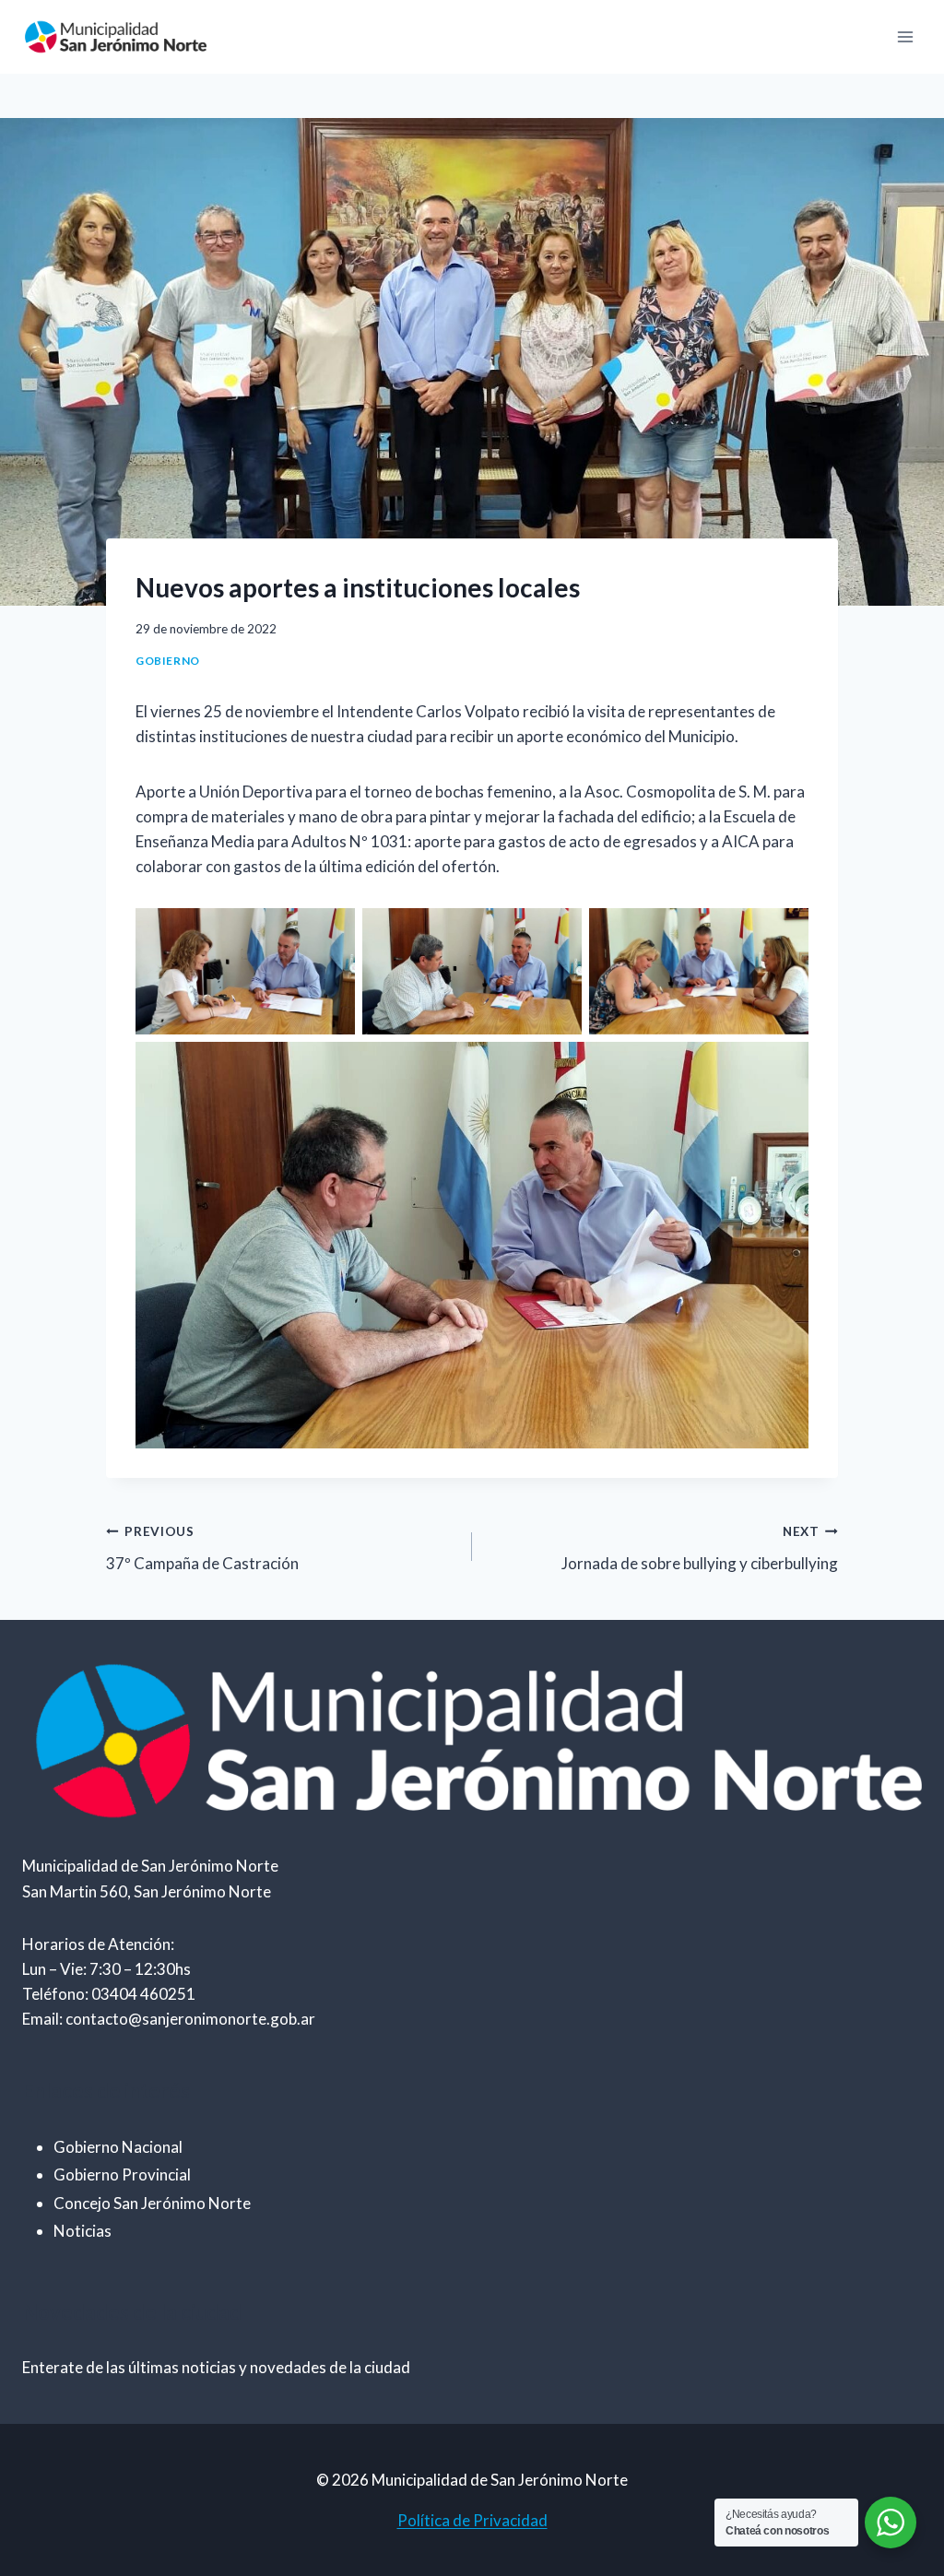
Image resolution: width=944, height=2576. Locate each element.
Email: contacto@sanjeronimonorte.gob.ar (169, 2019)
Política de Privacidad (472, 2520)
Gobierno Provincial (122, 2174)
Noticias (83, 2231)
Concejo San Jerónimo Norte (152, 2203)
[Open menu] (905, 36)
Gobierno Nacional (118, 2147)
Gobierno (168, 661)
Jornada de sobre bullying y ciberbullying (700, 1548)
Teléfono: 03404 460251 (109, 1994)
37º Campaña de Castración (202, 1548)
